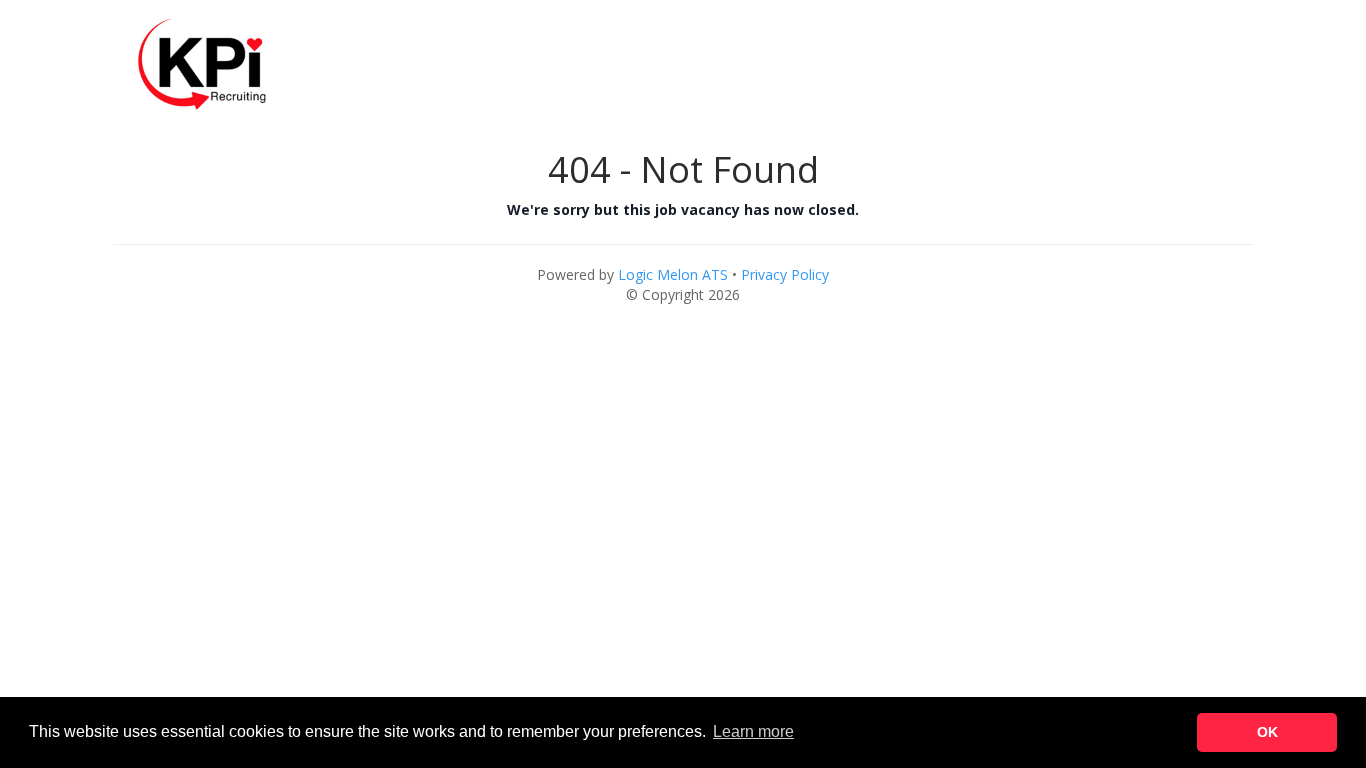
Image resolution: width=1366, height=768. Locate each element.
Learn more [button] (753, 731)
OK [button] (1267, 732)
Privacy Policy (785, 274)
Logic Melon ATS (673, 274)
